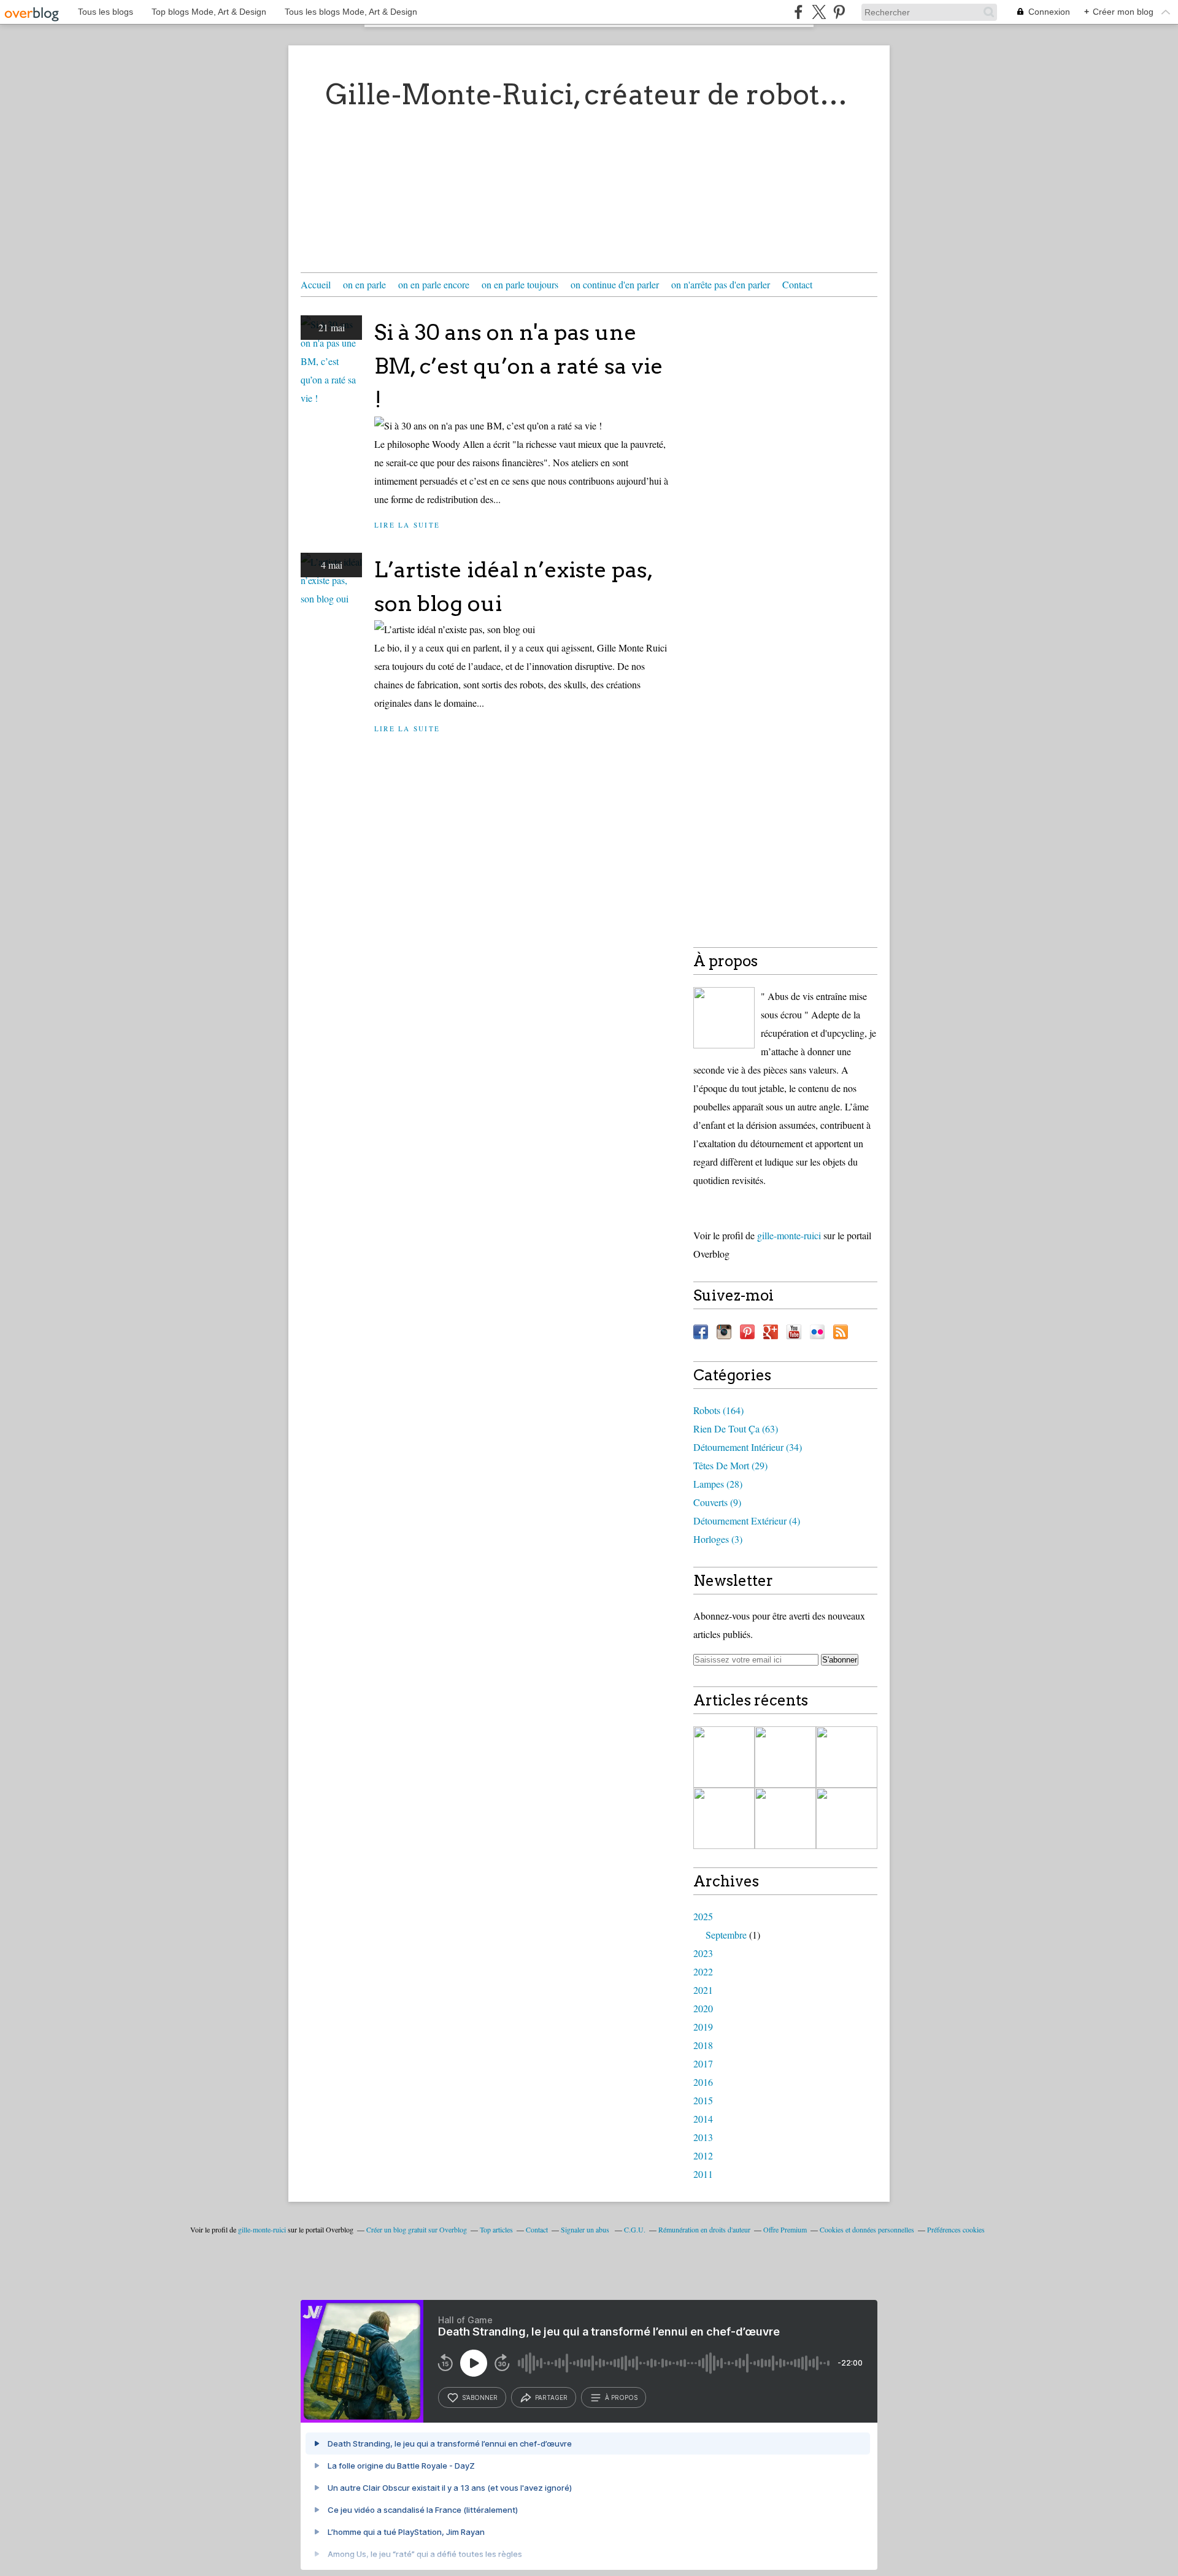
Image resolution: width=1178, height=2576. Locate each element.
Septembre (726, 1935)
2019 (703, 2027)
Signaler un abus (586, 2229)
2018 (703, 2045)
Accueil (316, 284)
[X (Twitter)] (819, 12)
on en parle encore (434, 284)
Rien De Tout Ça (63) (736, 1428)
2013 (703, 2137)
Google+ (771, 1332)
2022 (703, 1971)
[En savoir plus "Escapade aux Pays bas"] (847, 1818)
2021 (703, 1990)
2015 (703, 2100)
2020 (703, 2008)
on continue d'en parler (615, 284)
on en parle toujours (520, 284)
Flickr (817, 1332)
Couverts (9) (717, 1502)
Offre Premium (785, 2229)
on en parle (364, 284)
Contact (797, 284)
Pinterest (747, 1332)
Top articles (496, 2229)
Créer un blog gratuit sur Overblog (417, 2229)
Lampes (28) (718, 1484)
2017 (703, 2063)
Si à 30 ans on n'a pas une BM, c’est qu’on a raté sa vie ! (519, 366)
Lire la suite (407, 525)
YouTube (794, 1332)
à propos (621, 2397)
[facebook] (799, 12)
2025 (703, 1916)
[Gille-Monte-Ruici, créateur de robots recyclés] (724, 1018)
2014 (703, 2119)
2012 (703, 2155)
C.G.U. (635, 2229)
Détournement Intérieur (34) (748, 1447)
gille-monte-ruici (789, 1235)
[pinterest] (839, 12)
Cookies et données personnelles (867, 2229)
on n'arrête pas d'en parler (721, 284)
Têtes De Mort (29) (730, 1465)
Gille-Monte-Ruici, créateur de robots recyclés (589, 94)
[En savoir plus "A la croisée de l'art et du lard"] (724, 1818)
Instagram (724, 1332)
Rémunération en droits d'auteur (704, 2229)
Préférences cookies (956, 2229)
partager (551, 2397)
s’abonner (480, 2397)
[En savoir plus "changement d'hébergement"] (724, 1757)
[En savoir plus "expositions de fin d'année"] (785, 1757)
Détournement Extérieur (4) (747, 1521)
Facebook (701, 1332)
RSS (841, 1332)
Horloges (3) (718, 1539)
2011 (703, 2174)
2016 (703, 2082)
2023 (703, 1953)
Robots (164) (718, 1410)
